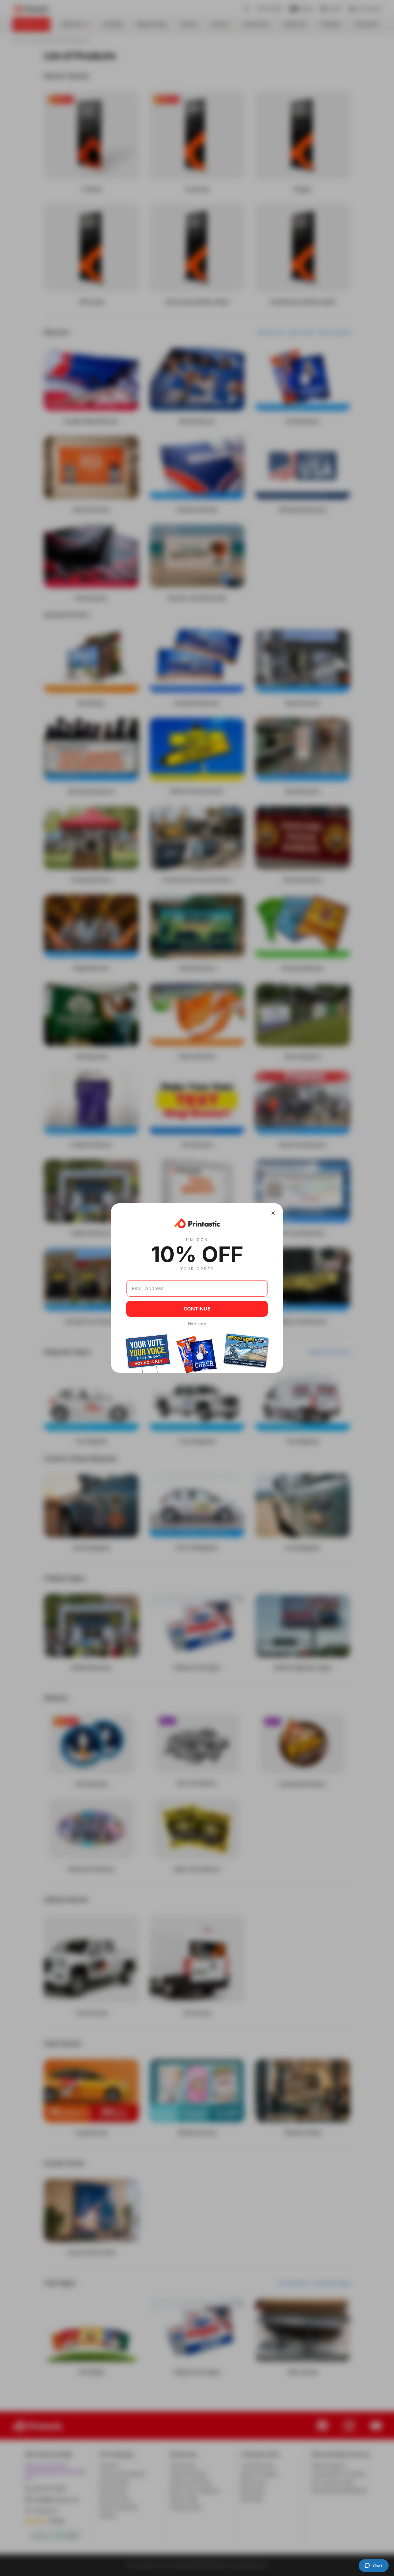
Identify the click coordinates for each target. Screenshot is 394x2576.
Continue (197, 1309)
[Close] (273, 1213)
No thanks (197, 1324)
